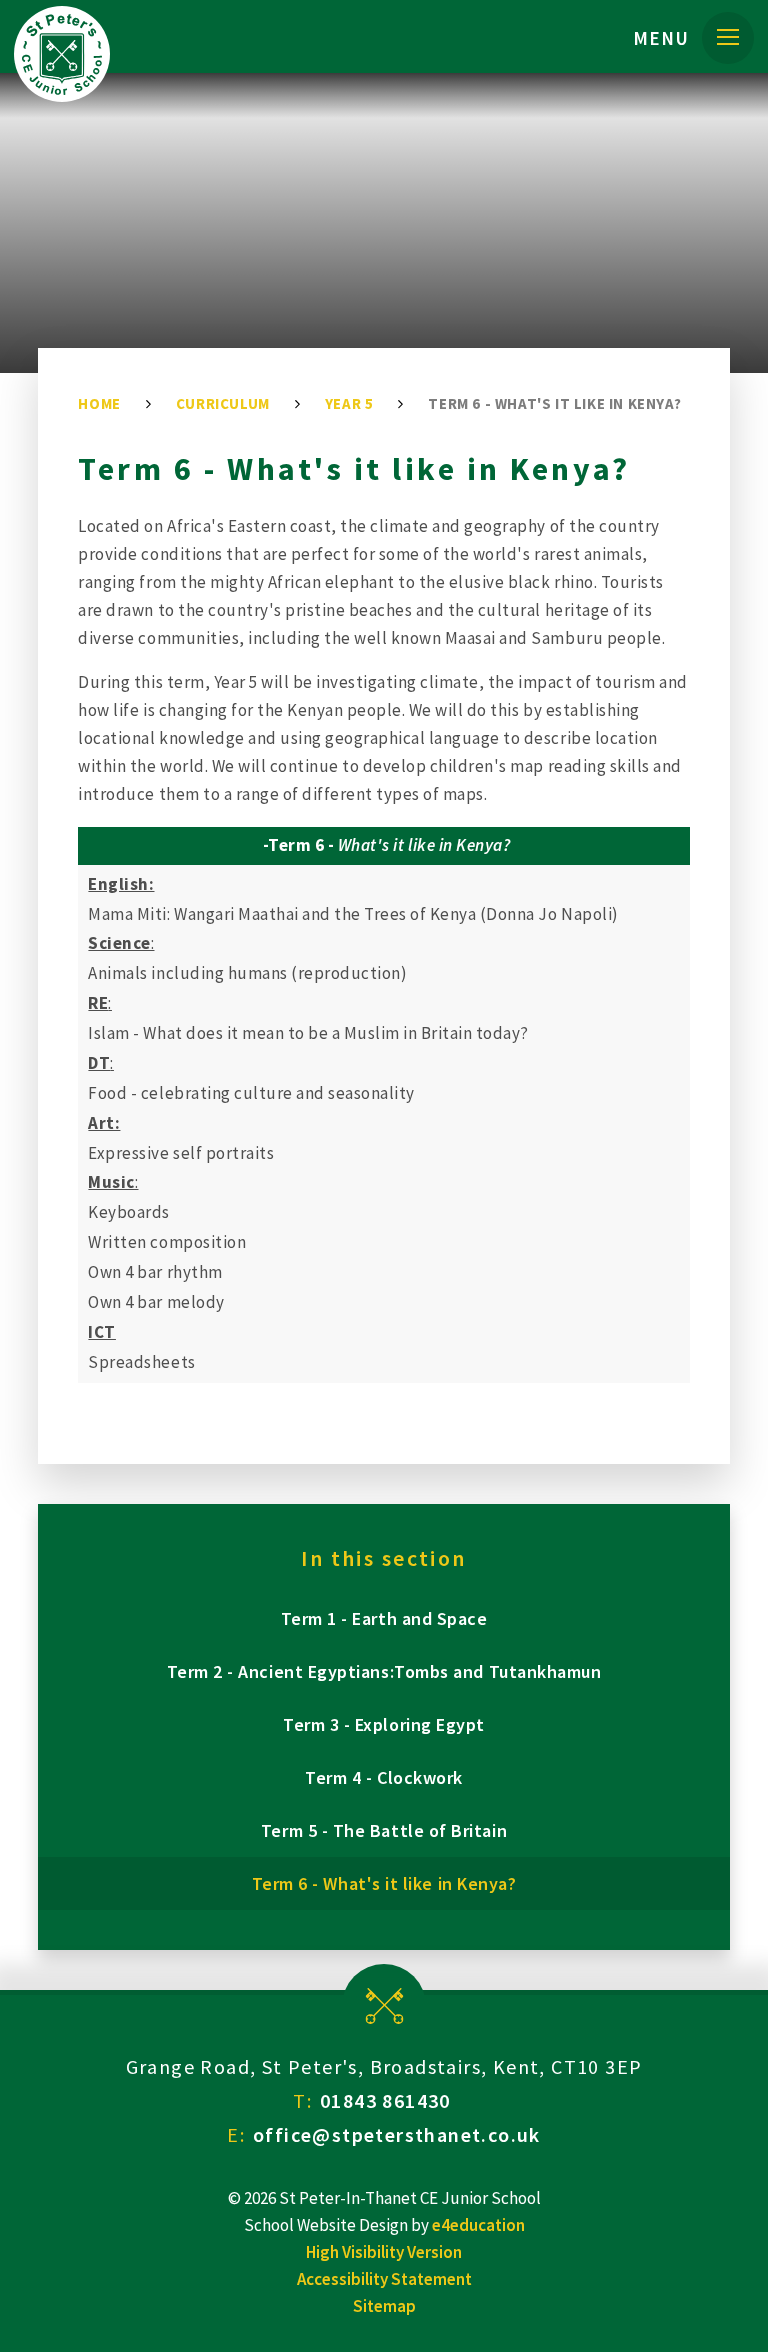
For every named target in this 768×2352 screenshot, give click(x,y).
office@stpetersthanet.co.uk (397, 2134)
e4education (478, 2225)
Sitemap (384, 2306)
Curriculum (223, 403)
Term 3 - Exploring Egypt (384, 1724)
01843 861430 (385, 2100)
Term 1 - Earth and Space (384, 1618)
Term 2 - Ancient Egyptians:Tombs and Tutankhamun (384, 1671)
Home (99, 403)
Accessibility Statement (384, 2279)
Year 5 (349, 403)
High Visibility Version (384, 2252)
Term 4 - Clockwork (384, 1777)
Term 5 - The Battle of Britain (384, 1830)
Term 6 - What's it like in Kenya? (554, 403)
